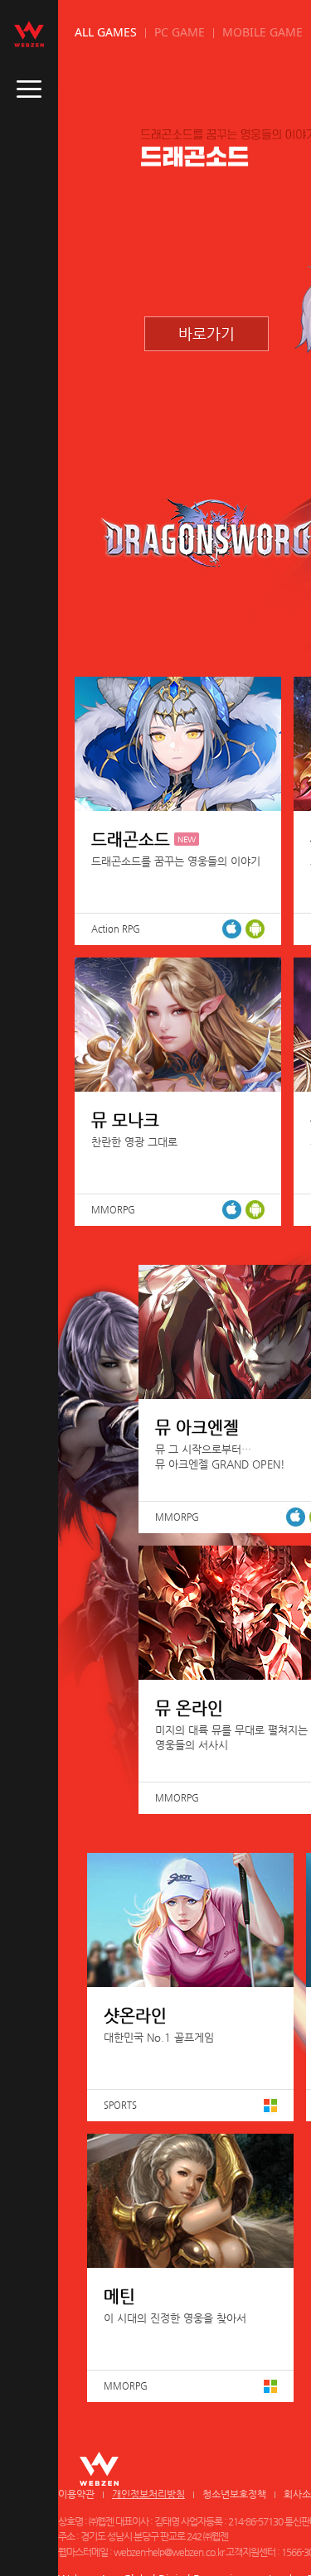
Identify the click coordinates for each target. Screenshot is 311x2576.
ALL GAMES (106, 32)
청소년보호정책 (234, 2494)
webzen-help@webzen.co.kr (169, 2552)
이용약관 (76, 2494)
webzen (29, 34)
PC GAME (180, 32)
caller (29, 89)
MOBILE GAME (262, 32)
